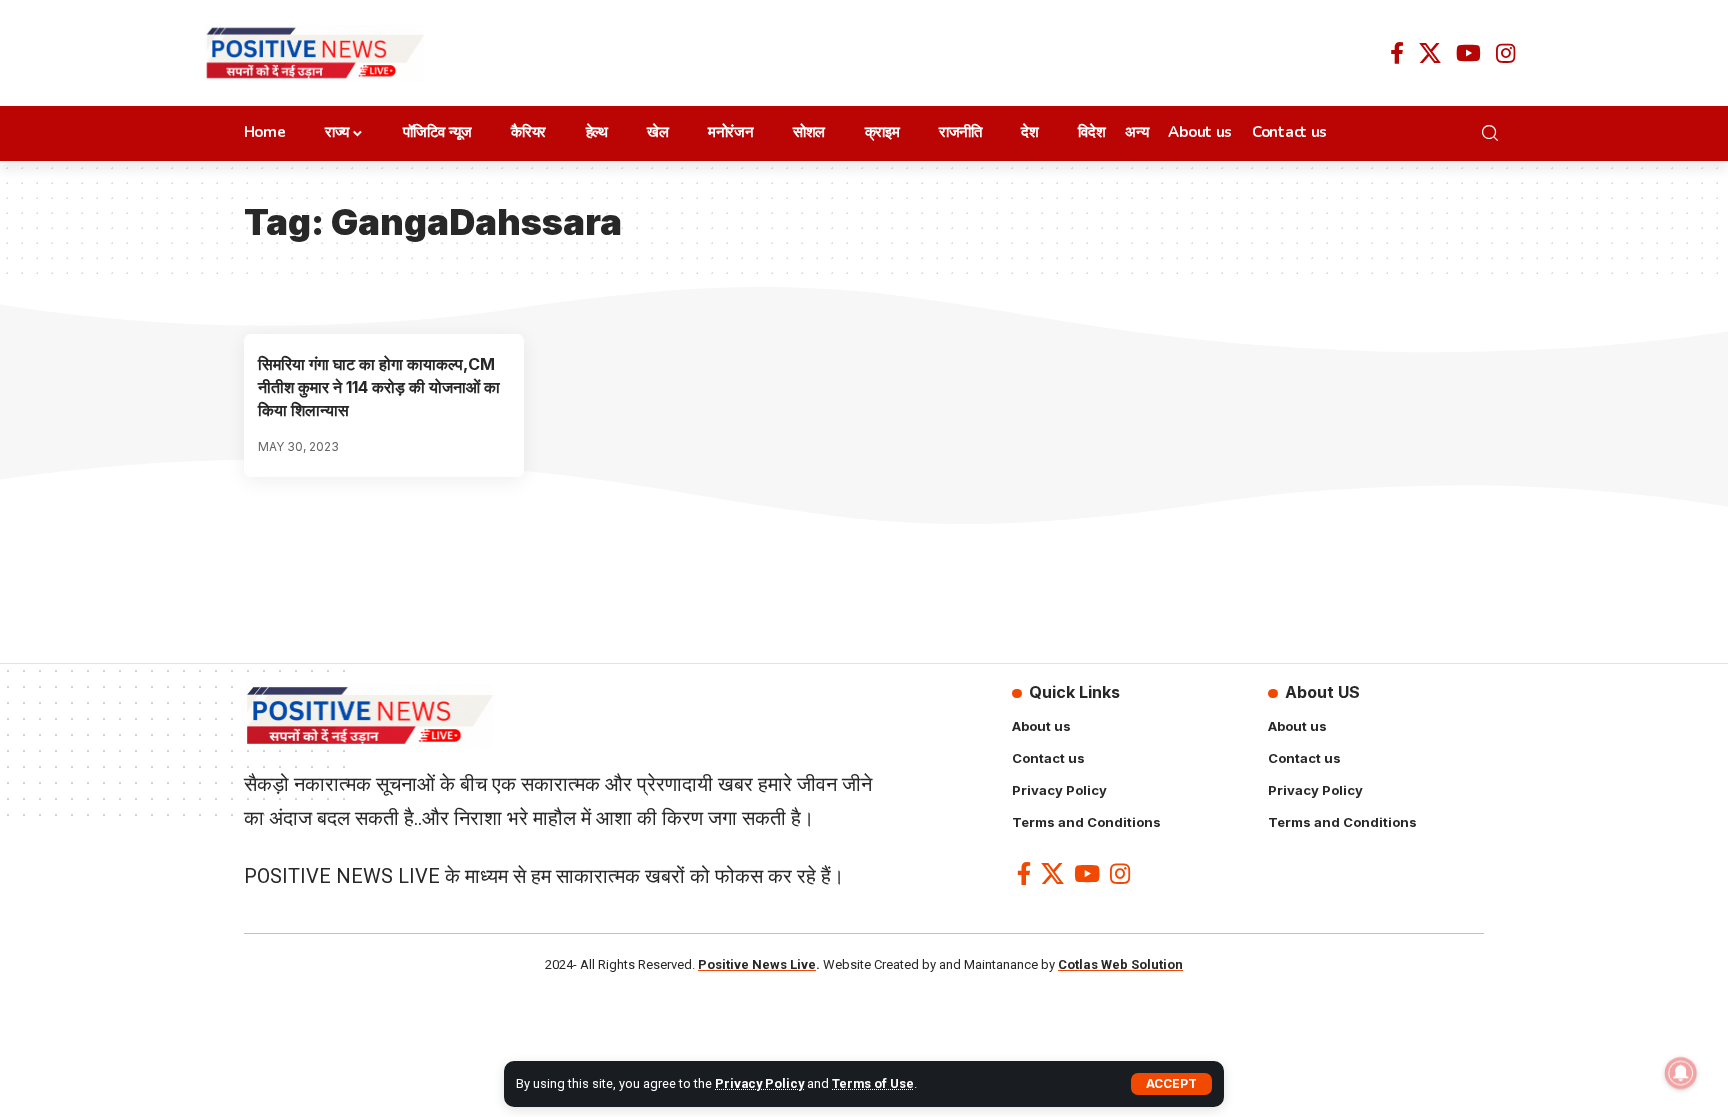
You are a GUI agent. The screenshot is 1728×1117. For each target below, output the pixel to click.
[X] (1430, 53)
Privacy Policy (759, 1083)
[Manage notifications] (1681, 1073)
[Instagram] (1505, 53)
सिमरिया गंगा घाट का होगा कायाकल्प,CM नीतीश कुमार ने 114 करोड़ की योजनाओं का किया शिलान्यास (379, 387)
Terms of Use (873, 1083)
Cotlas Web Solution (1120, 964)
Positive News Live (757, 964)
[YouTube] (1468, 53)
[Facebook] (1397, 53)
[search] (1495, 133)
